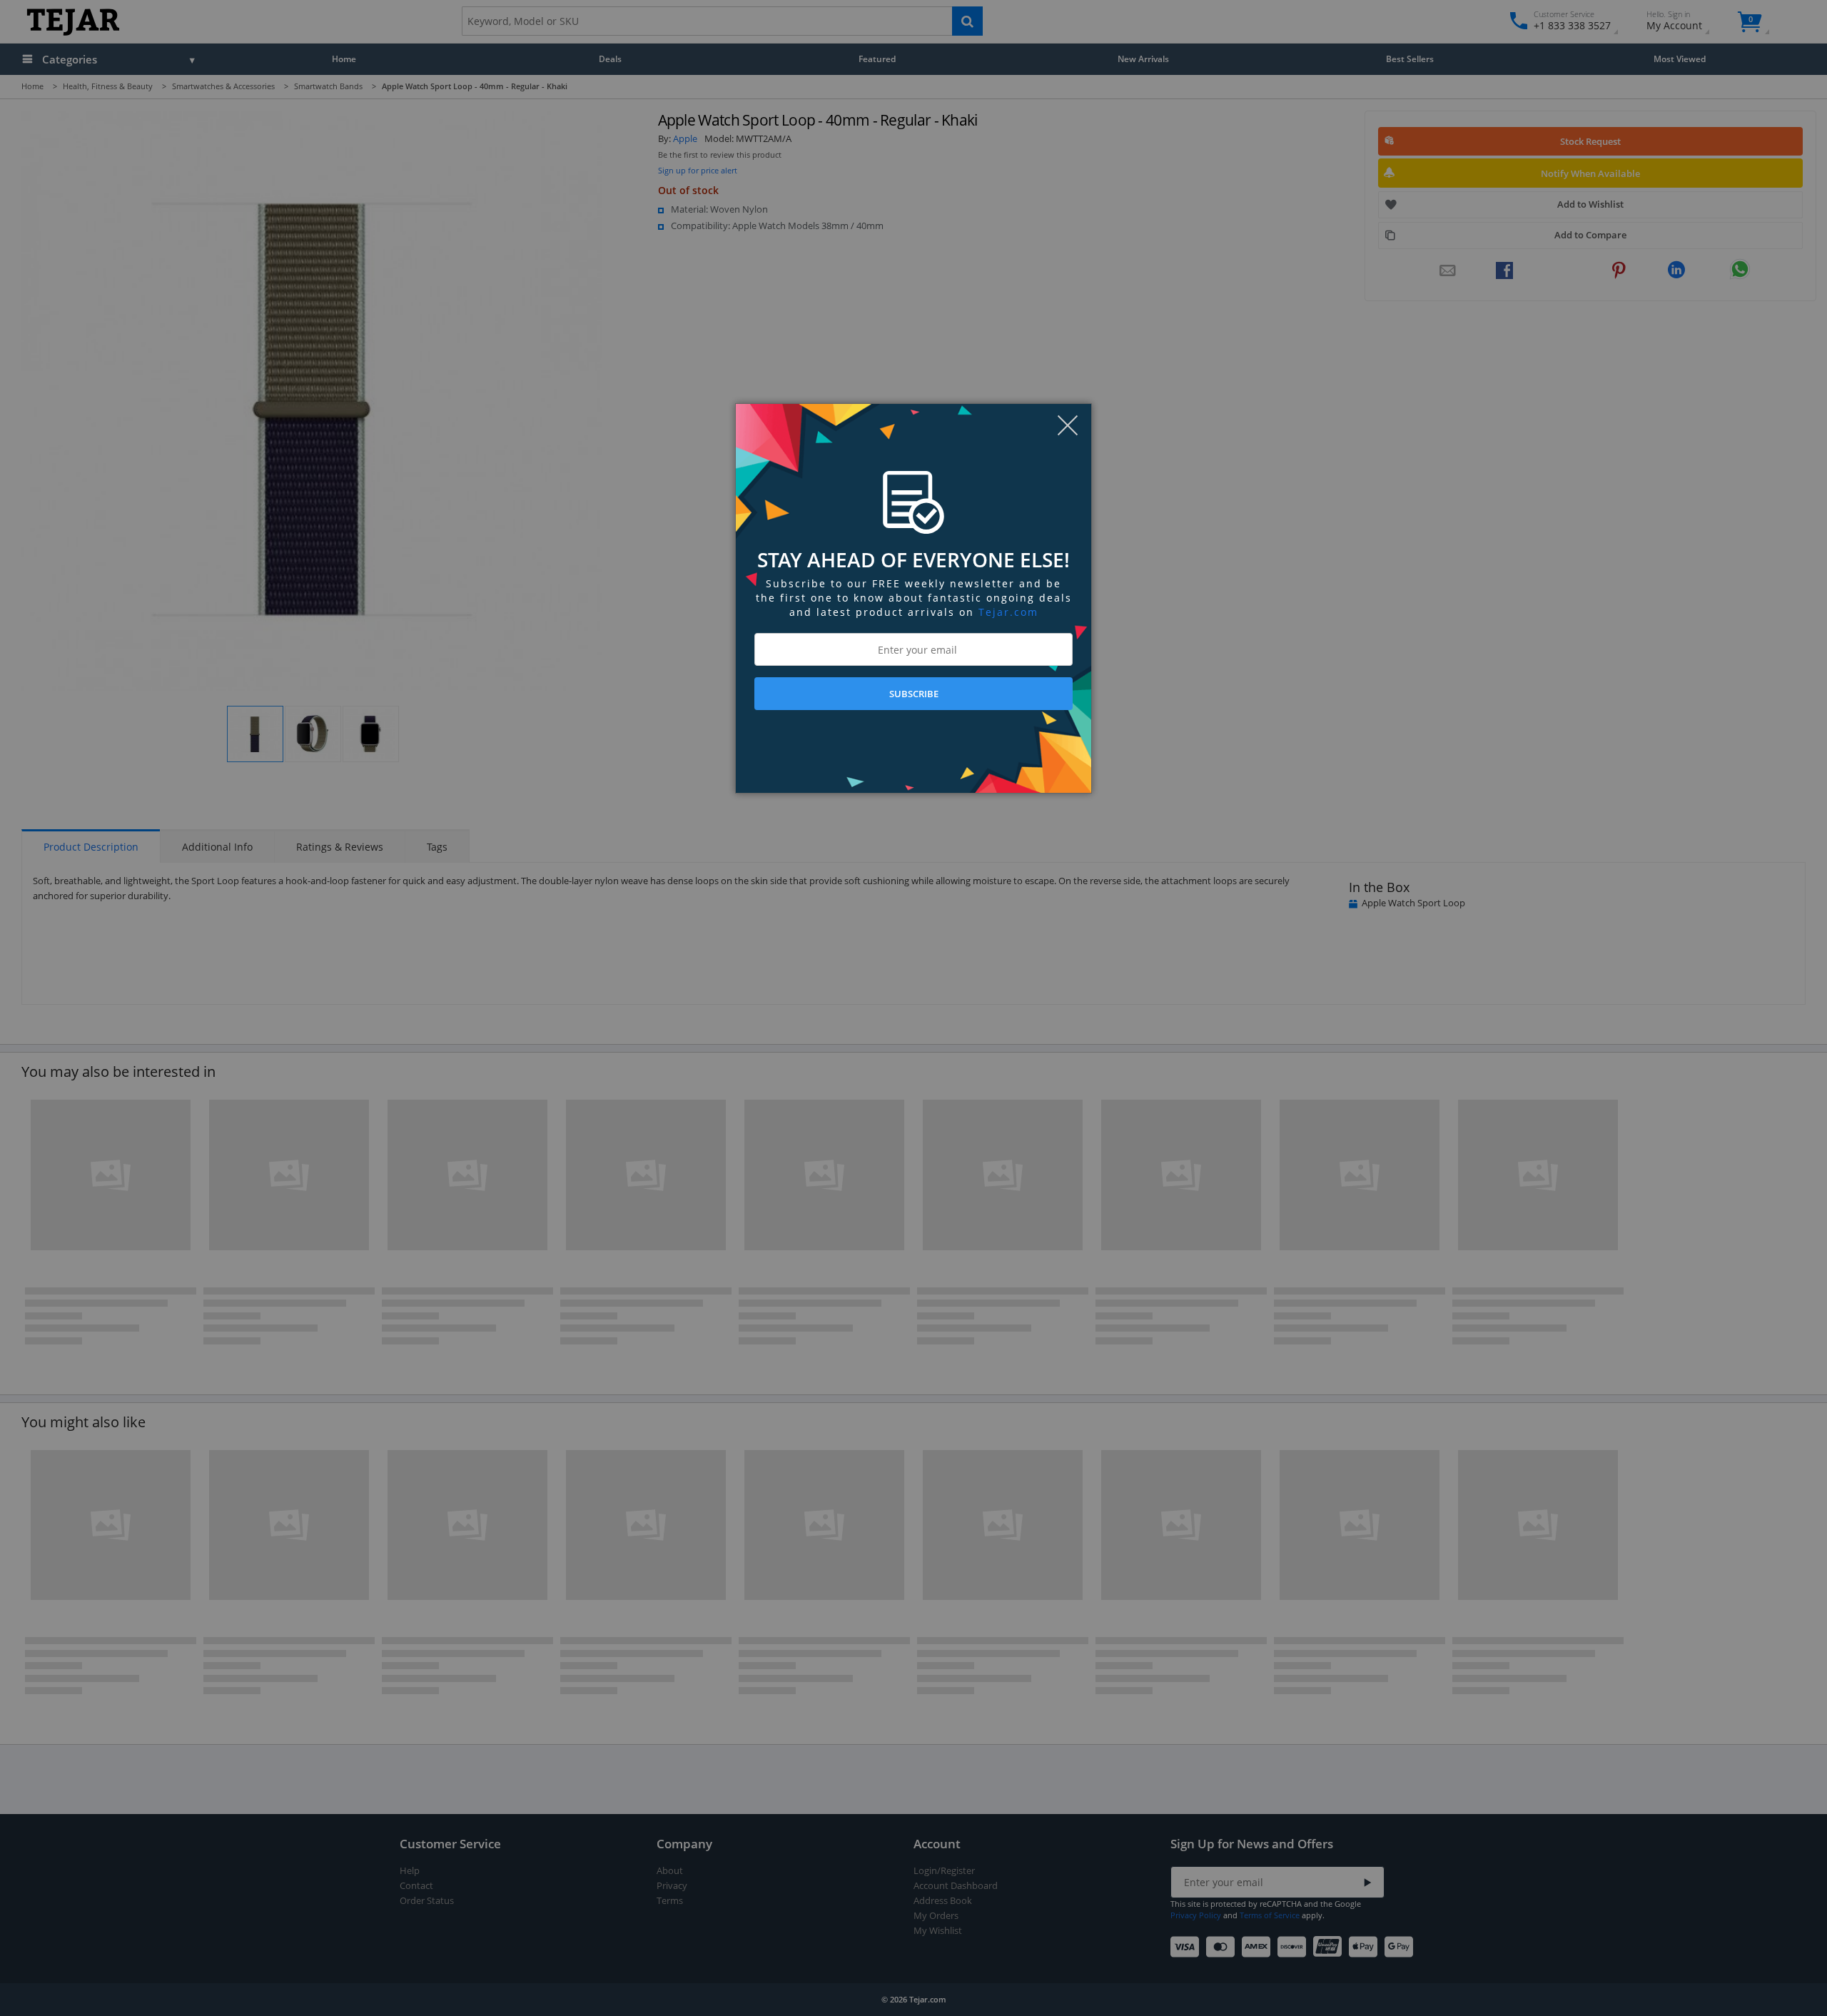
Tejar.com (1008, 612)
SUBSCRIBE (914, 694)
